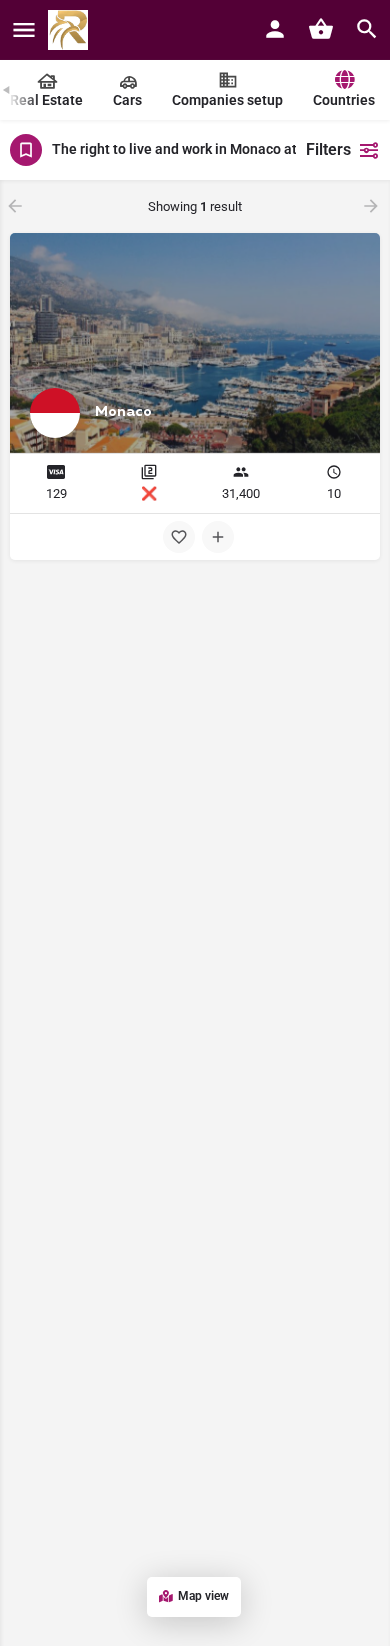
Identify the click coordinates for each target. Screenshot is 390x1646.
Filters (328, 149)
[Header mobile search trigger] (367, 29)
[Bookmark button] (179, 537)
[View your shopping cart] (321, 29)
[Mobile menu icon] (24, 30)
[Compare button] (218, 537)
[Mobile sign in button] (275, 29)
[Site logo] (70, 30)
